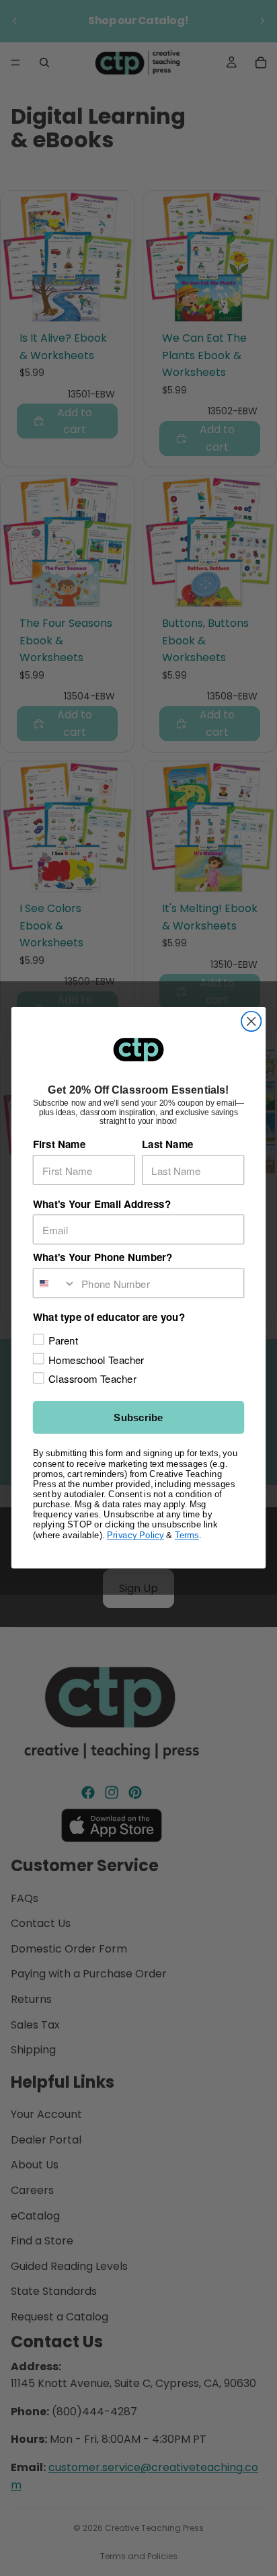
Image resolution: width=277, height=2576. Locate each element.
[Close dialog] (251, 1021)
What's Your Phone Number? (103, 1258)
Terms (187, 1535)
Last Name (168, 1145)
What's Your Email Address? (102, 1204)
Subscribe (138, 1418)
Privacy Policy (135, 1535)
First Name (59, 1145)
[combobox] (55, 1284)
